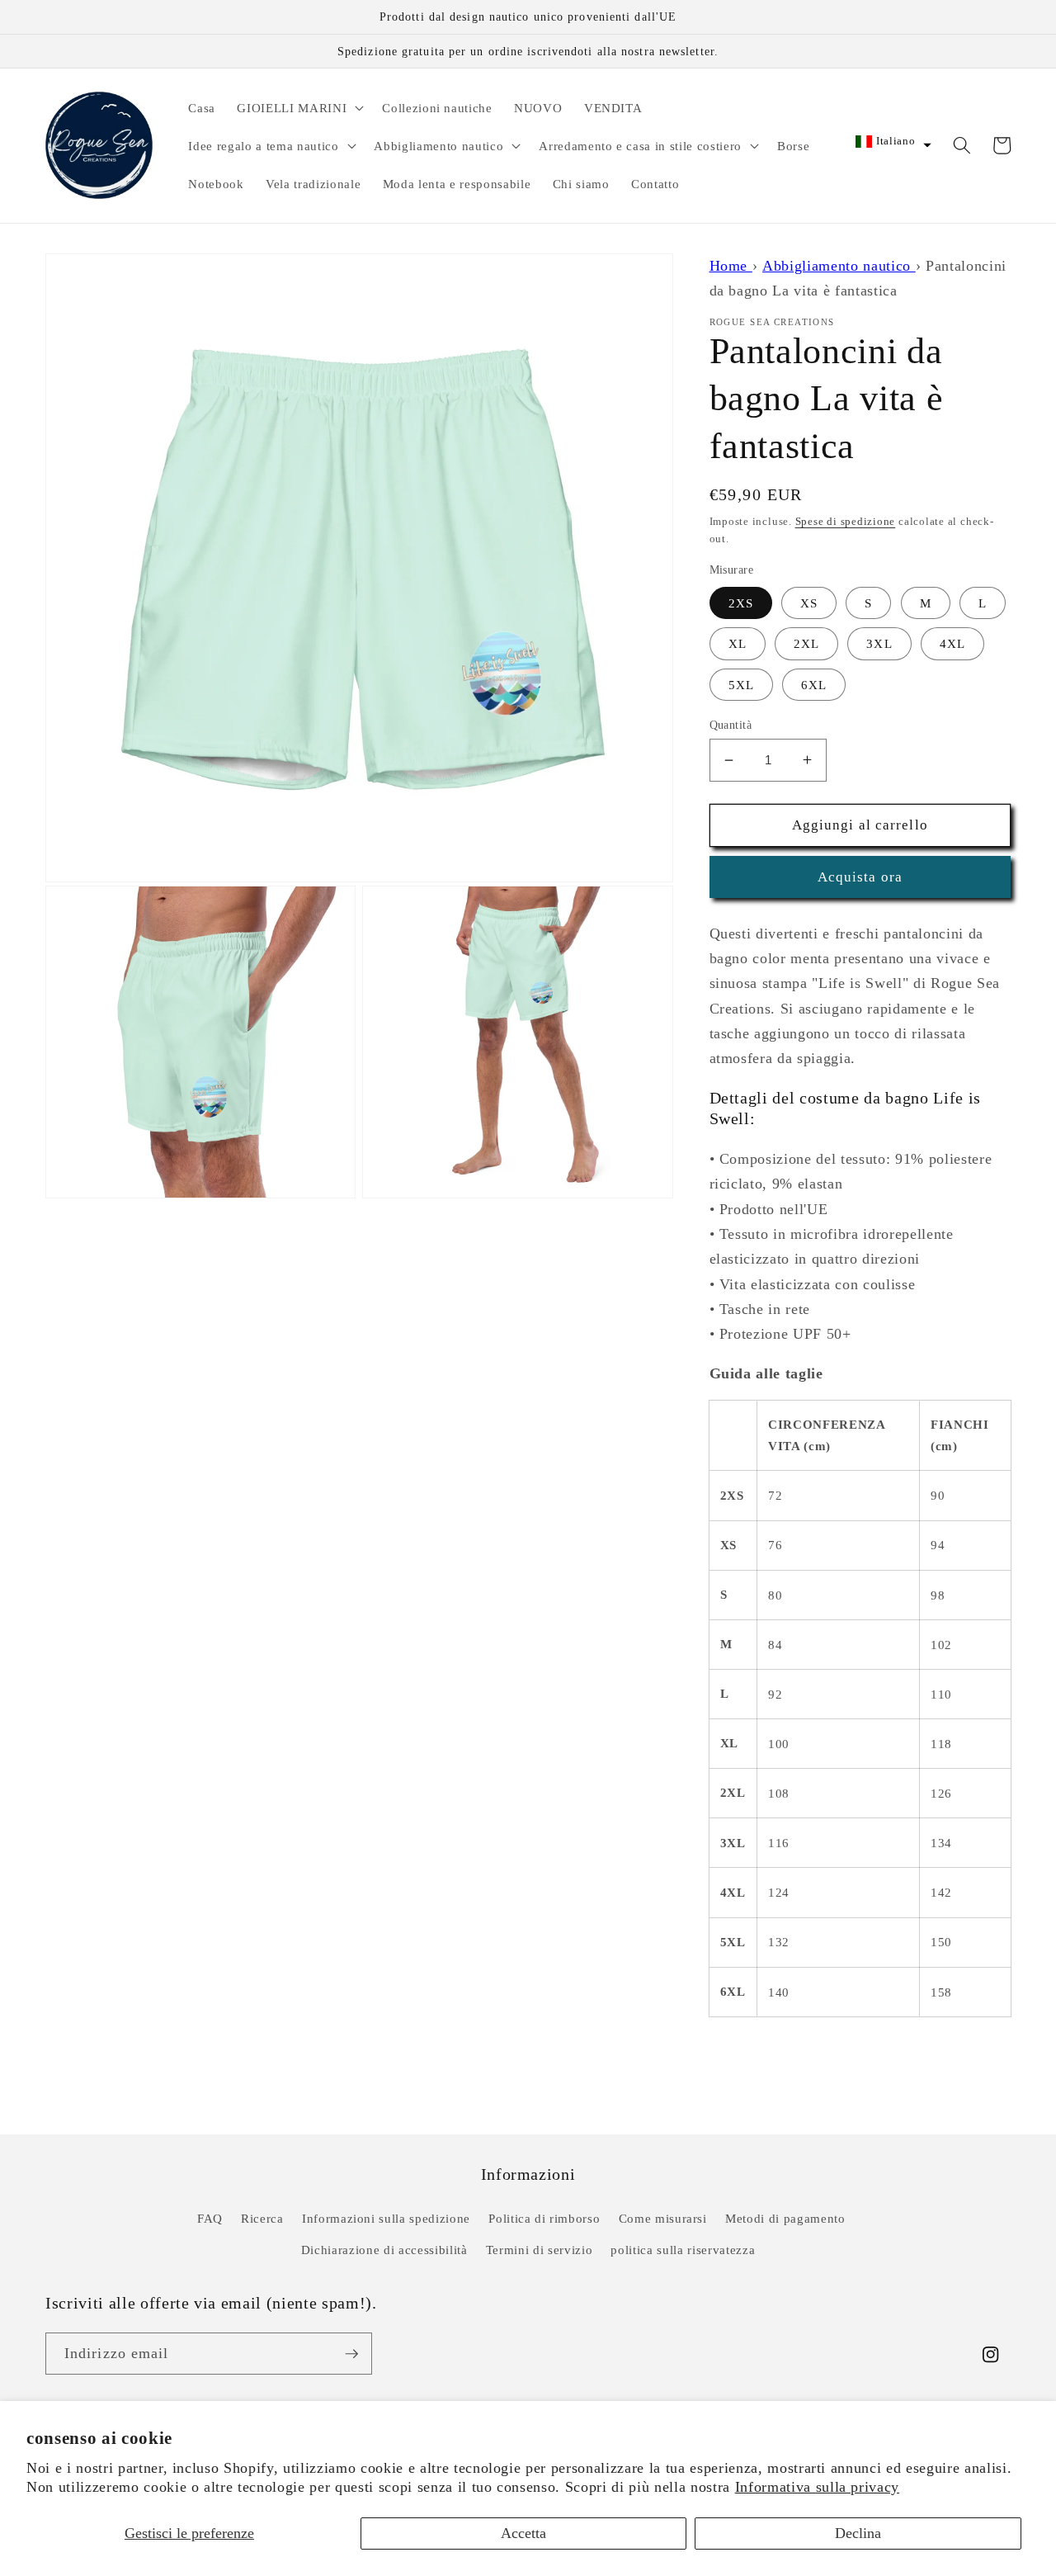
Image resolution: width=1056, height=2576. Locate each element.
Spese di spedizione (846, 521)
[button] (299, 107)
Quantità (731, 725)
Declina (858, 2533)
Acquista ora (860, 877)
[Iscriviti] (351, 2354)
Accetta (523, 2533)
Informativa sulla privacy (818, 2487)
